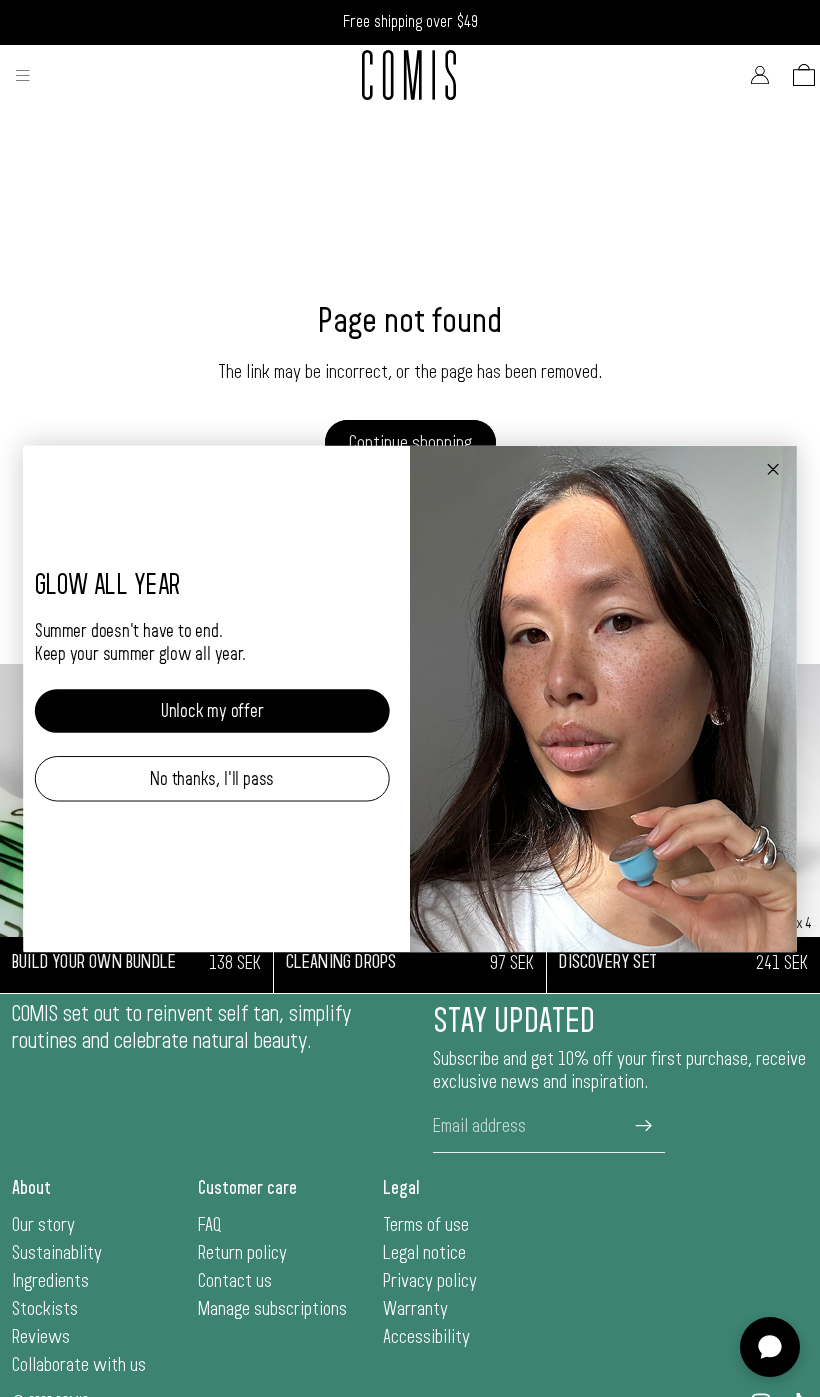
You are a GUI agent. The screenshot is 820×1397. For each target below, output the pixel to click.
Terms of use (426, 1225)
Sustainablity (57, 1253)
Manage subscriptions (272, 1309)
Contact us (235, 1281)
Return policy (242, 1253)
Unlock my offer (212, 710)
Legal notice (424, 1253)
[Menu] (23, 75)
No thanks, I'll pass (212, 778)
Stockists (45, 1309)
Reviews (41, 1337)
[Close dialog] (773, 469)
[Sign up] (644, 1126)
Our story (43, 1225)
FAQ (209, 1225)
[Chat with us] (770, 1347)
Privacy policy (430, 1281)
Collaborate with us (79, 1365)
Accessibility (426, 1337)
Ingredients (50, 1281)
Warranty (415, 1309)
